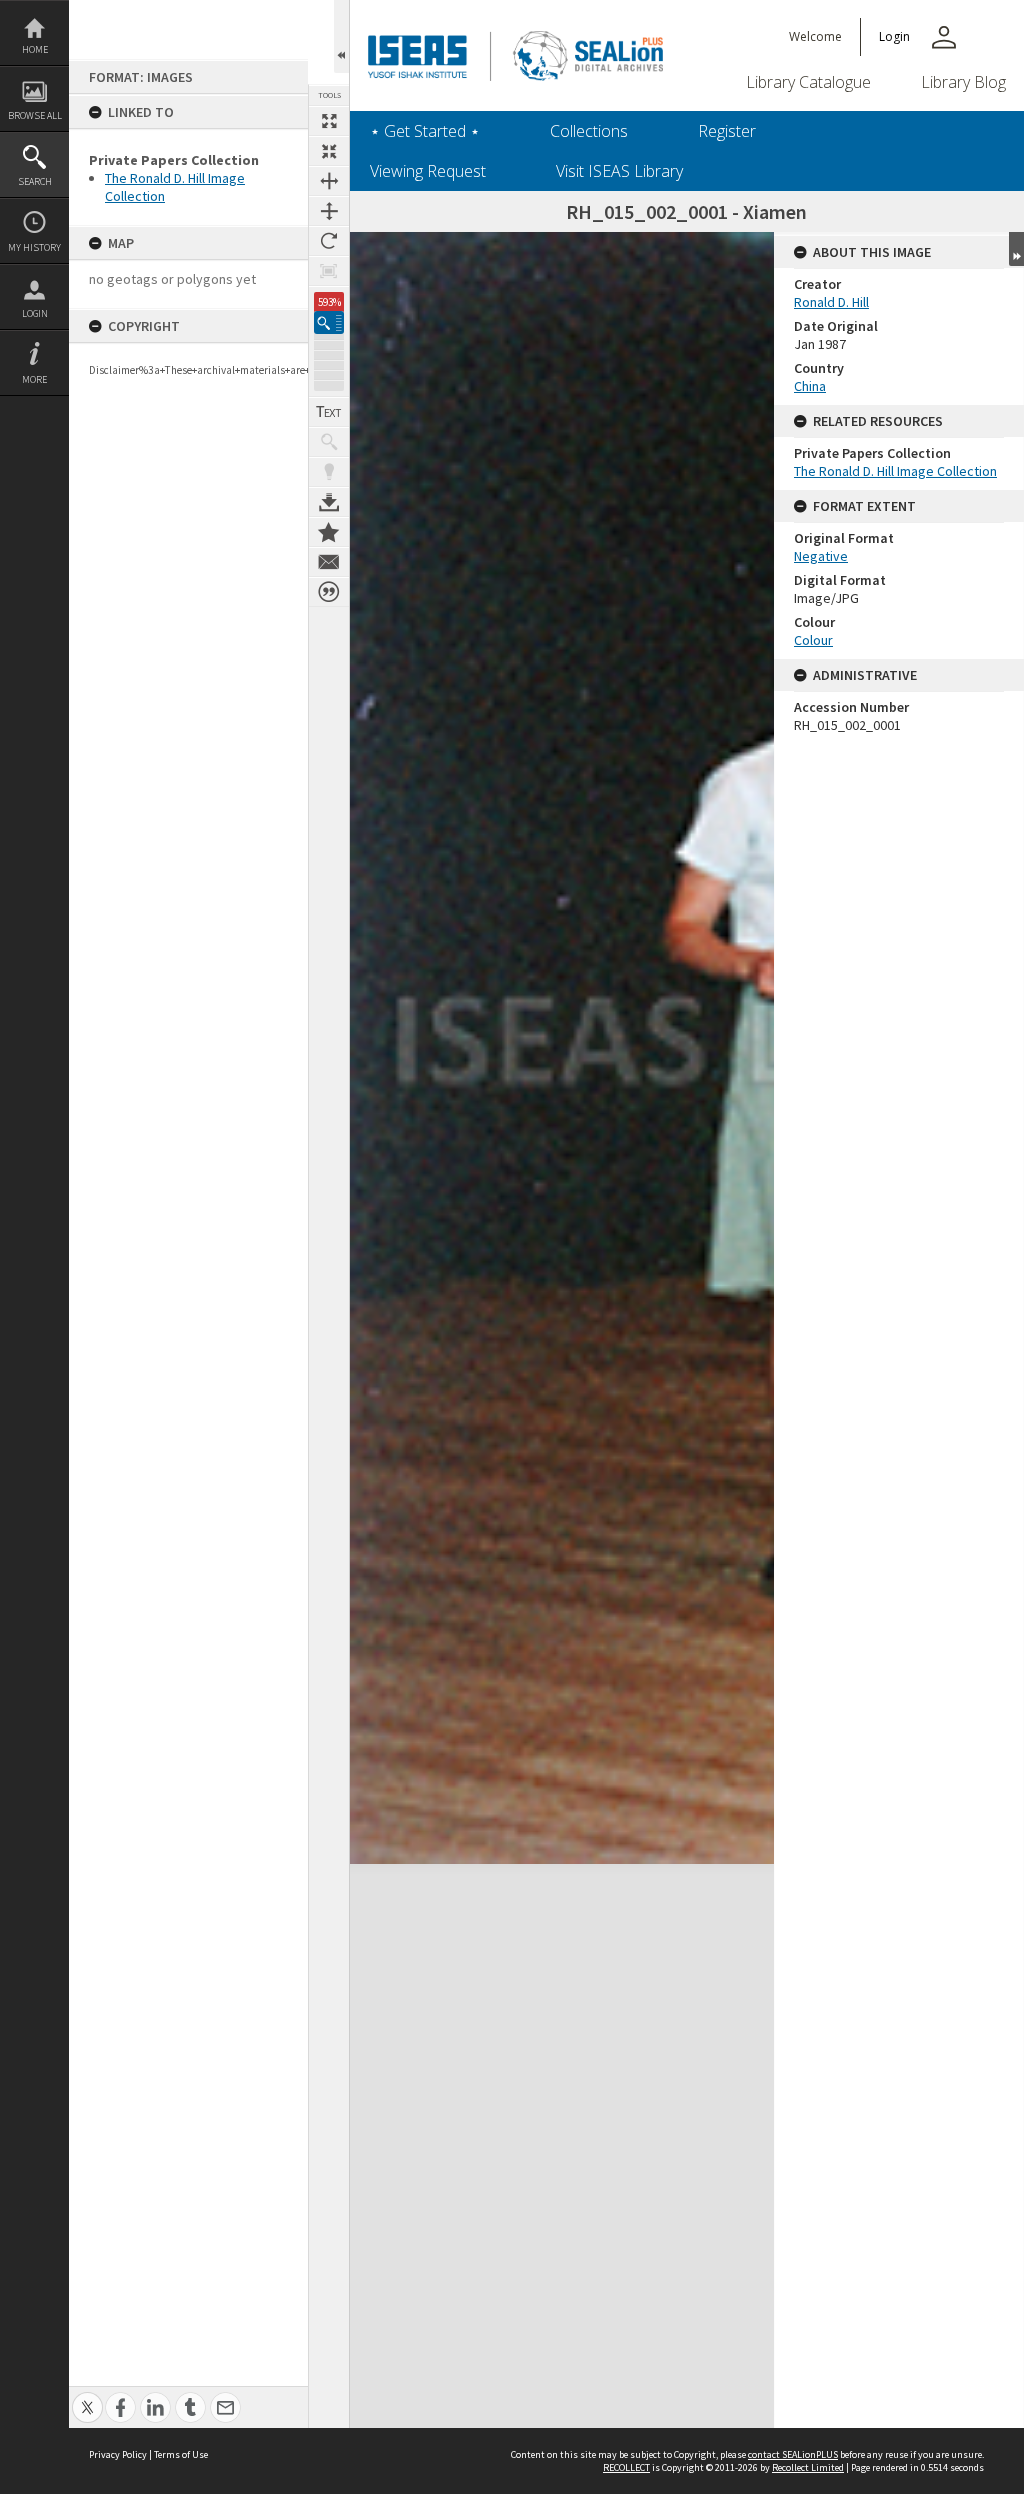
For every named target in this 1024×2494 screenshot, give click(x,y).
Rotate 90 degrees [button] (329, 241)
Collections (589, 131)
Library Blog (963, 82)
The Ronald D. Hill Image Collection (895, 471)
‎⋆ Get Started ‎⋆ (425, 131)
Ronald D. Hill (831, 302)
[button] (329, 322)
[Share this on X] (87, 2396)
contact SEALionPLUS (793, 2454)
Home (35, 49)
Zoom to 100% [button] (329, 271)
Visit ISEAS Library (619, 171)
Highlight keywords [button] (329, 472)
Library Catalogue (808, 82)
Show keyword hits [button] (329, 442)
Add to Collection (329, 532)
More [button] (34, 379)
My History (34, 247)
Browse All (35, 115)
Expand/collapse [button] (1016, 249)
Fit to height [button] (329, 211)
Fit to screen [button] (329, 151)
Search (35, 181)
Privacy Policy (118, 2454)
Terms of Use (181, 2454)
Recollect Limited (808, 2467)
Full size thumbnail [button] (329, 121)
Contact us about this (329, 562)
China (810, 386)
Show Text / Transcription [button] (329, 412)
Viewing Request (428, 171)
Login (35, 313)
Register (727, 131)
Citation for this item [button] (329, 592)
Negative (821, 556)
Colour (813, 640)
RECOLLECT (626, 2467)
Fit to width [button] (329, 181)
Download (329, 502)
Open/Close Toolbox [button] (341, 36)
